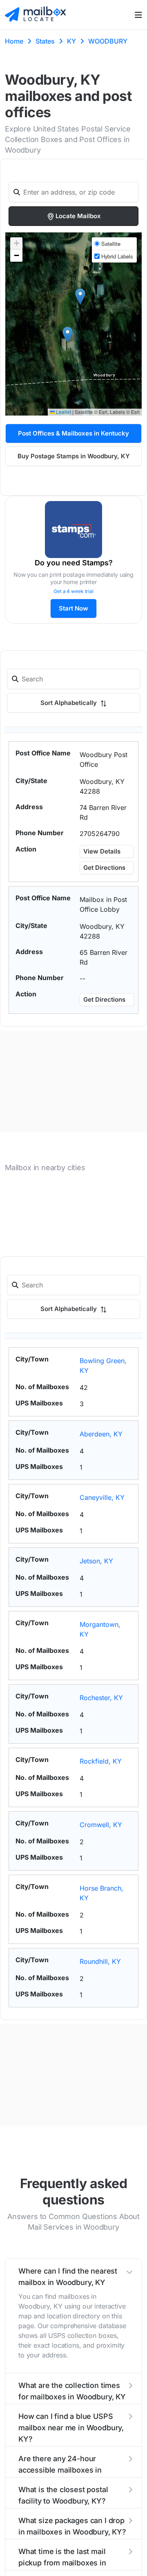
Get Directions (104, 868)
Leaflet (63, 412)
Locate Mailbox (78, 216)
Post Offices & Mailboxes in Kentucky (73, 433)
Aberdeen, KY (101, 1434)
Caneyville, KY (102, 1497)
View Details (102, 851)
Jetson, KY (96, 1561)
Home (14, 41)
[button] (68, 335)
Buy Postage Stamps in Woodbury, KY (74, 456)
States (45, 41)
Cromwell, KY (101, 1825)
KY (71, 41)
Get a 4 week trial (73, 591)
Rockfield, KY (101, 1761)
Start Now (73, 608)
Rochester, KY (101, 1698)
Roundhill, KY (100, 1961)
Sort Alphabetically (69, 703)
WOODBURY (108, 41)
